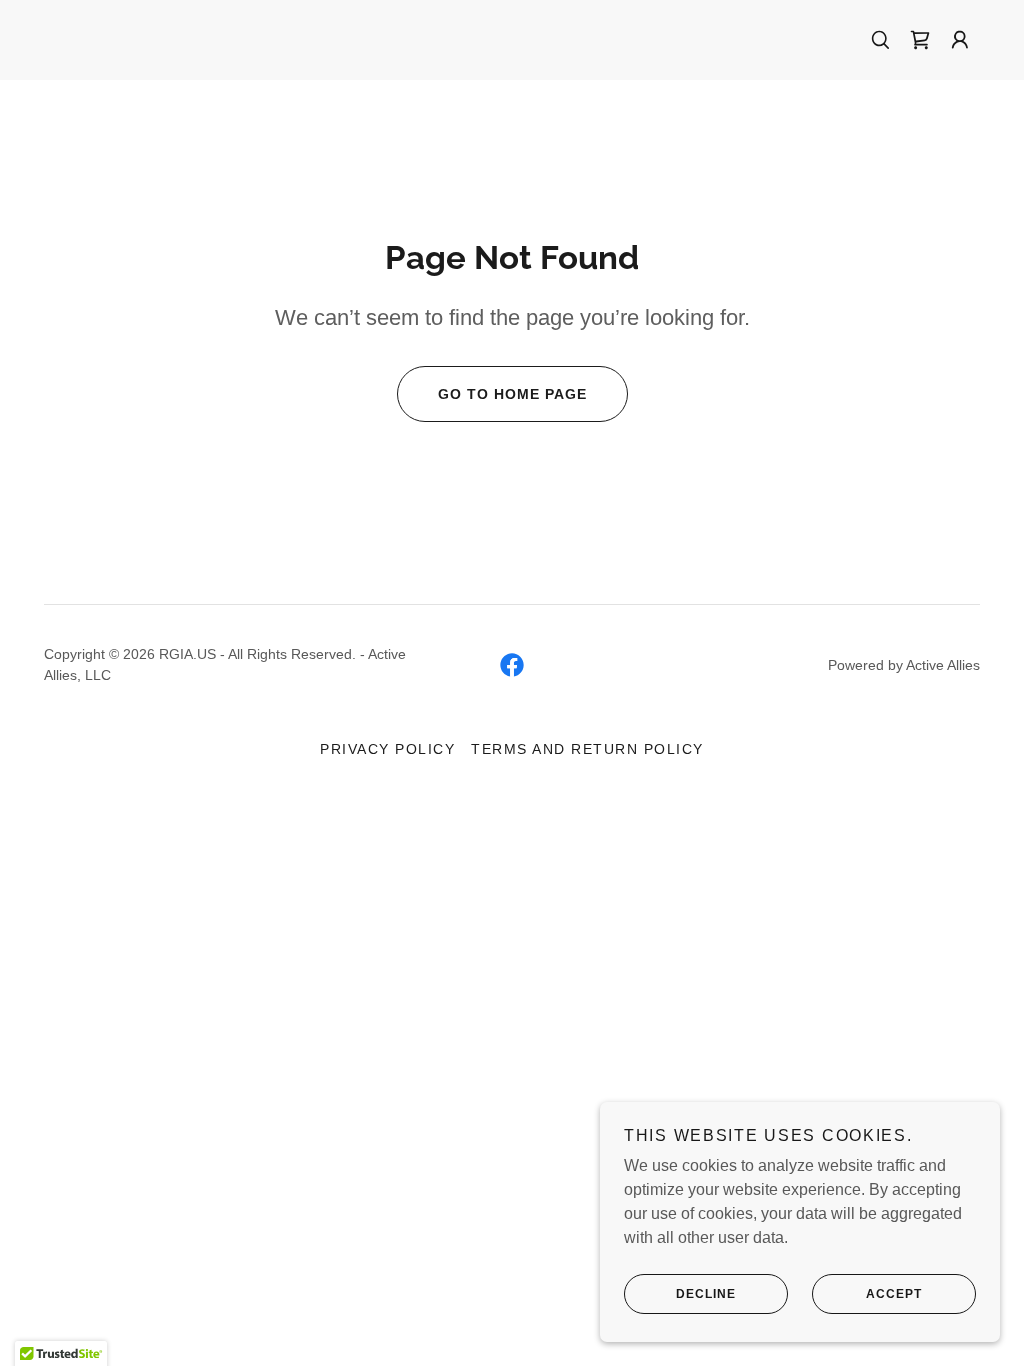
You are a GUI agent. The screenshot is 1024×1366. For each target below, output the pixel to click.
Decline (706, 1294)
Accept (894, 1294)
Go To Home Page (512, 394)
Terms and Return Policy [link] (587, 749)
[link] (920, 40)
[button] (960, 40)
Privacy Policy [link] (387, 749)
